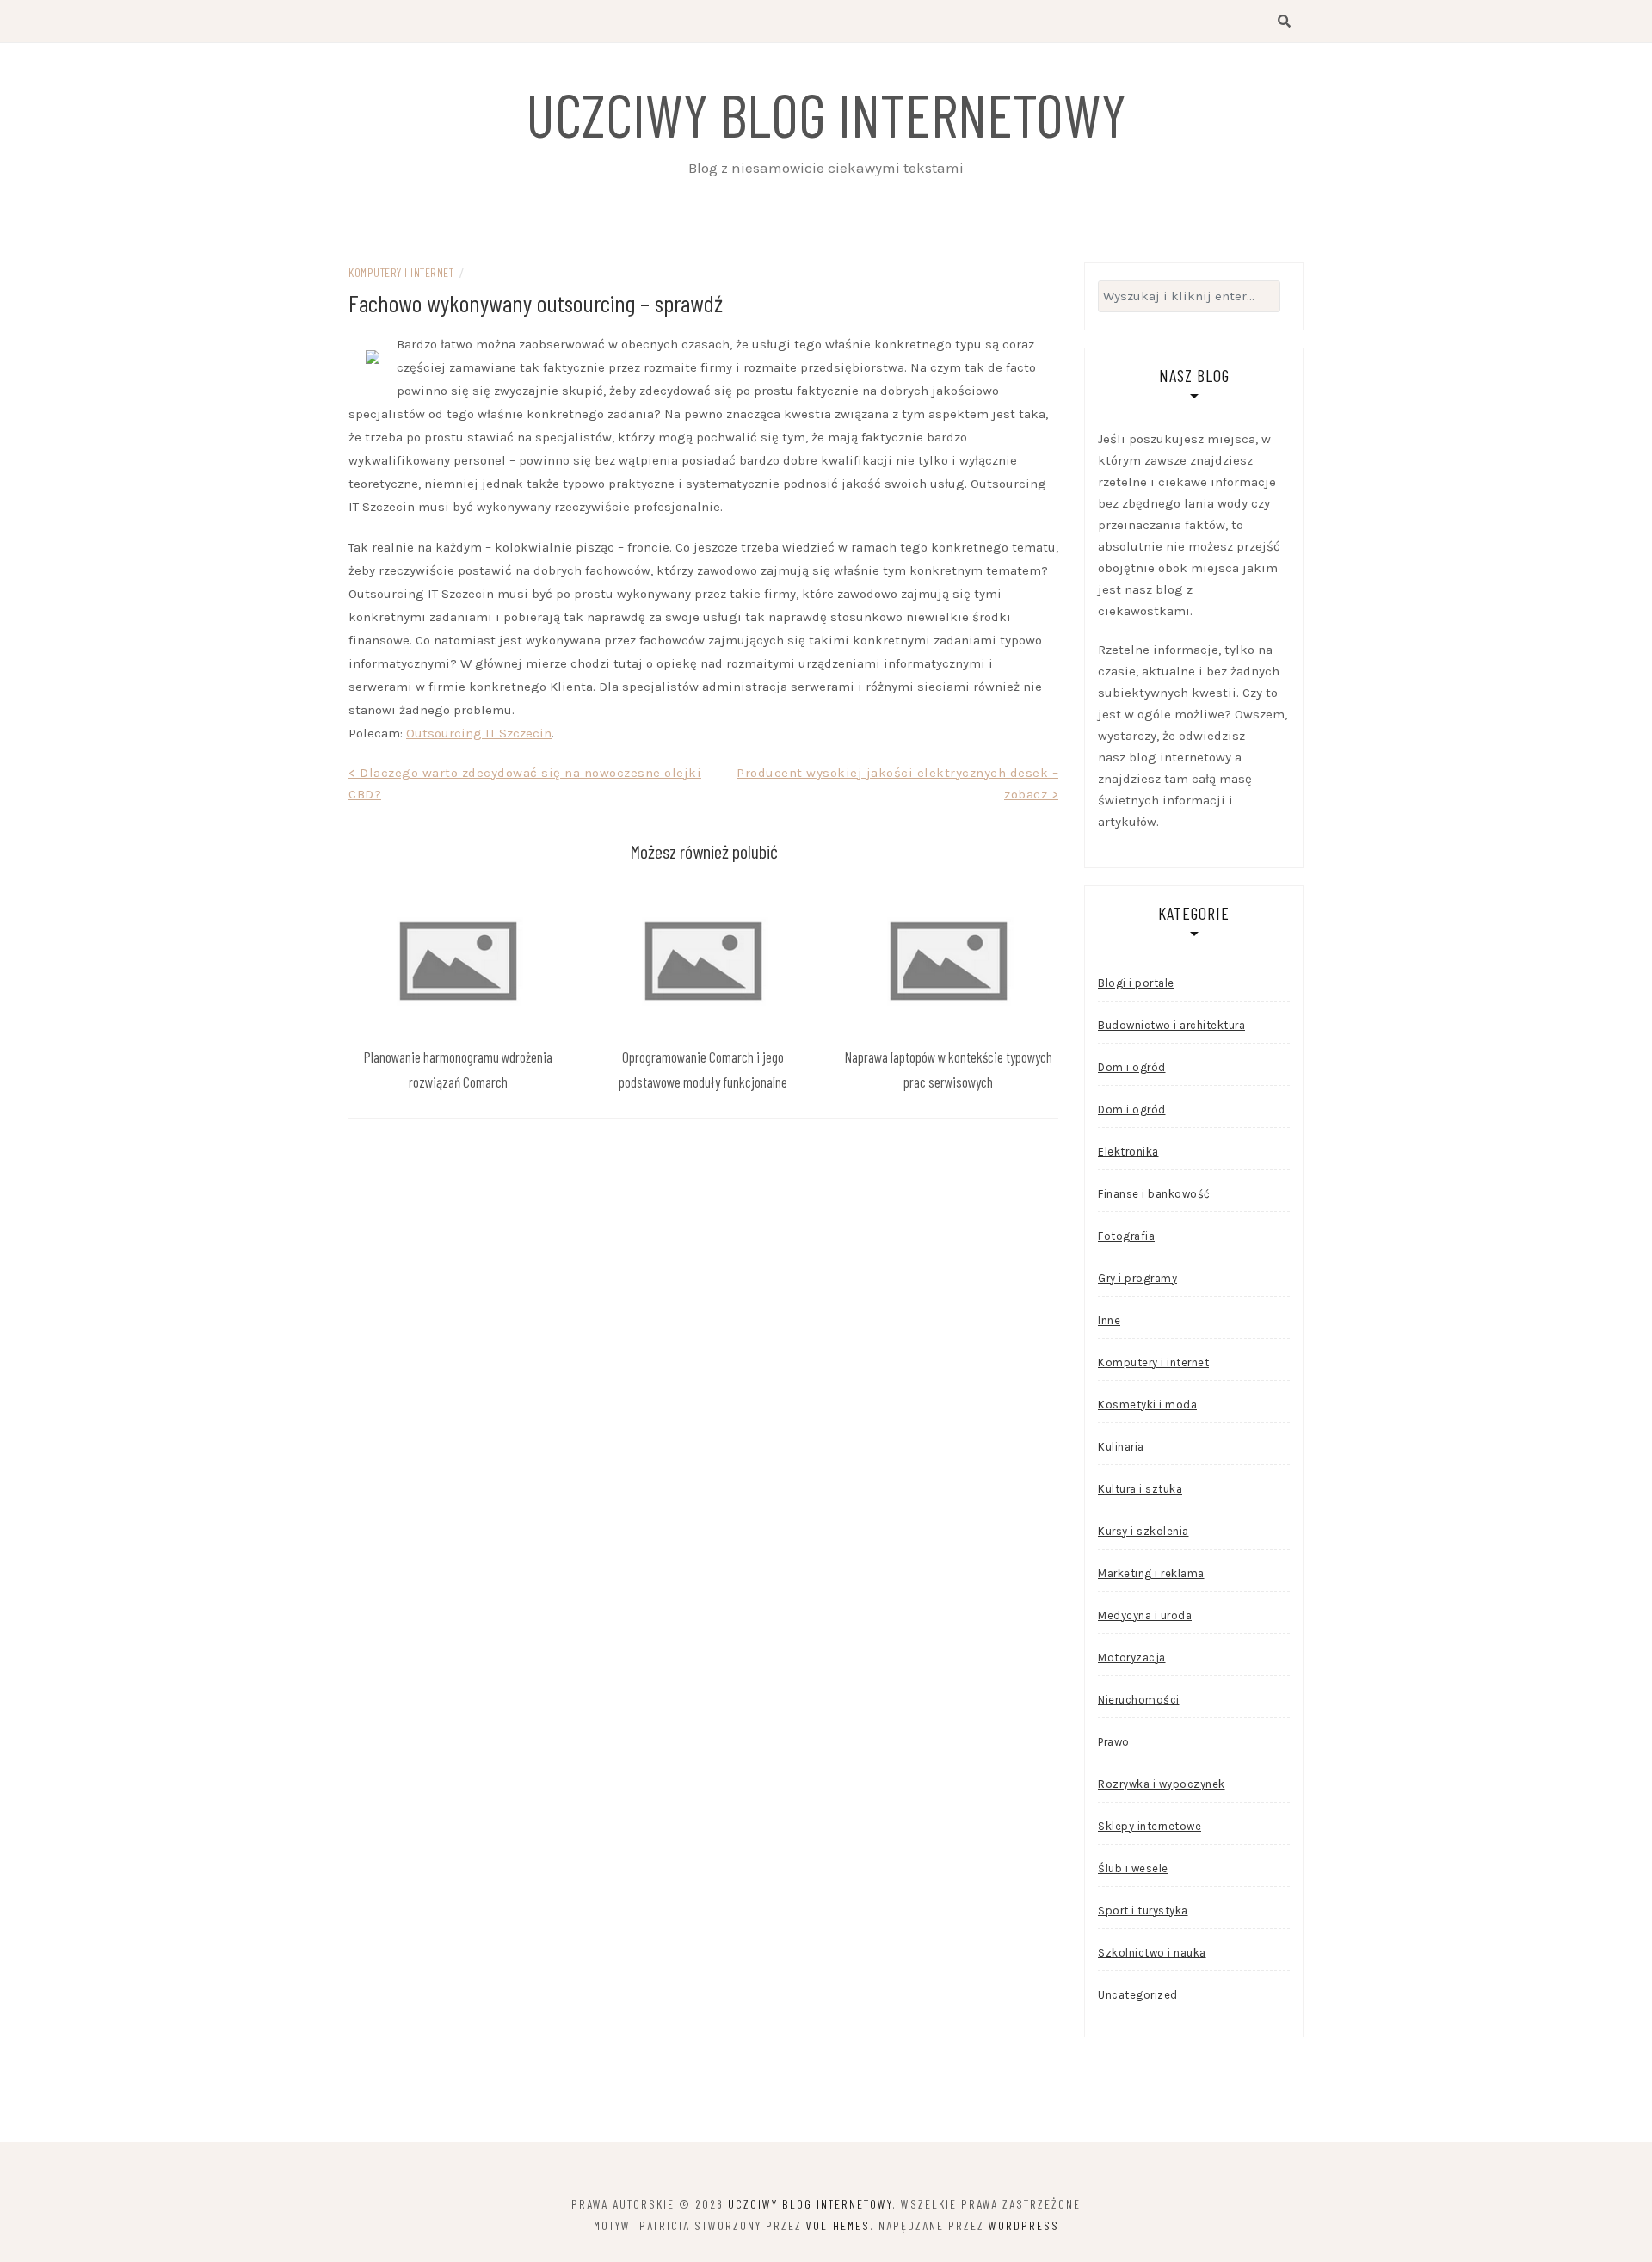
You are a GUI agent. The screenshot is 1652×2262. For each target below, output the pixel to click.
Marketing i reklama (1151, 1573)
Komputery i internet (401, 272)
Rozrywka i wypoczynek (1162, 1784)
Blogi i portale (1136, 983)
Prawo (1114, 1742)
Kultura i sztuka (1140, 1489)
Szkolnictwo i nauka (1152, 1953)
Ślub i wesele (1133, 1868)
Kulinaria (1121, 1447)
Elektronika (1128, 1152)
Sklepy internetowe (1150, 1826)
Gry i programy (1137, 1278)
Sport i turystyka (1143, 1911)
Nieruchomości (1139, 1700)
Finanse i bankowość (1154, 1194)
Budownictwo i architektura (1171, 1025)
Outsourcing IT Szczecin (479, 733)
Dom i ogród (1132, 1067)
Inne (1109, 1320)
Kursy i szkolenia (1143, 1531)
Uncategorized (1138, 1995)
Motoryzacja (1132, 1658)
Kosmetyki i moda (1147, 1405)
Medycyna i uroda (1145, 1615)
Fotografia (1126, 1236)
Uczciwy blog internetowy (826, 114)
